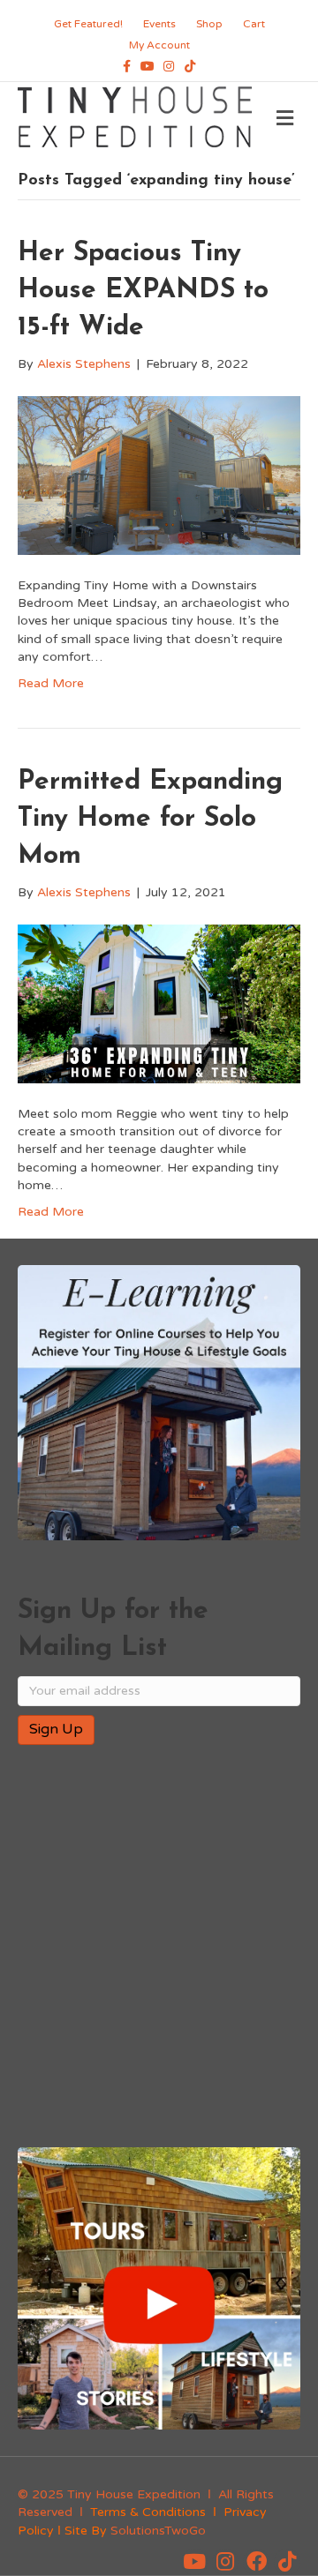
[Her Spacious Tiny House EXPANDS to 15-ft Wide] (159, 474)
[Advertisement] (159, 1948)
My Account (159, 45)
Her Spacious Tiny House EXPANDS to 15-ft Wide (143, 291)
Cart (254, 24)
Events (159, 24)
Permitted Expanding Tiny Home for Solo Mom (150, 819)
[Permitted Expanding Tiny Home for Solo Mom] (159, 1003)
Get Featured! (88, 24)
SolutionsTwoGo (158, 2531)
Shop (209, 24)
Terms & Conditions (148, 2512)
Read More (51, 683)
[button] (194, 2562)
